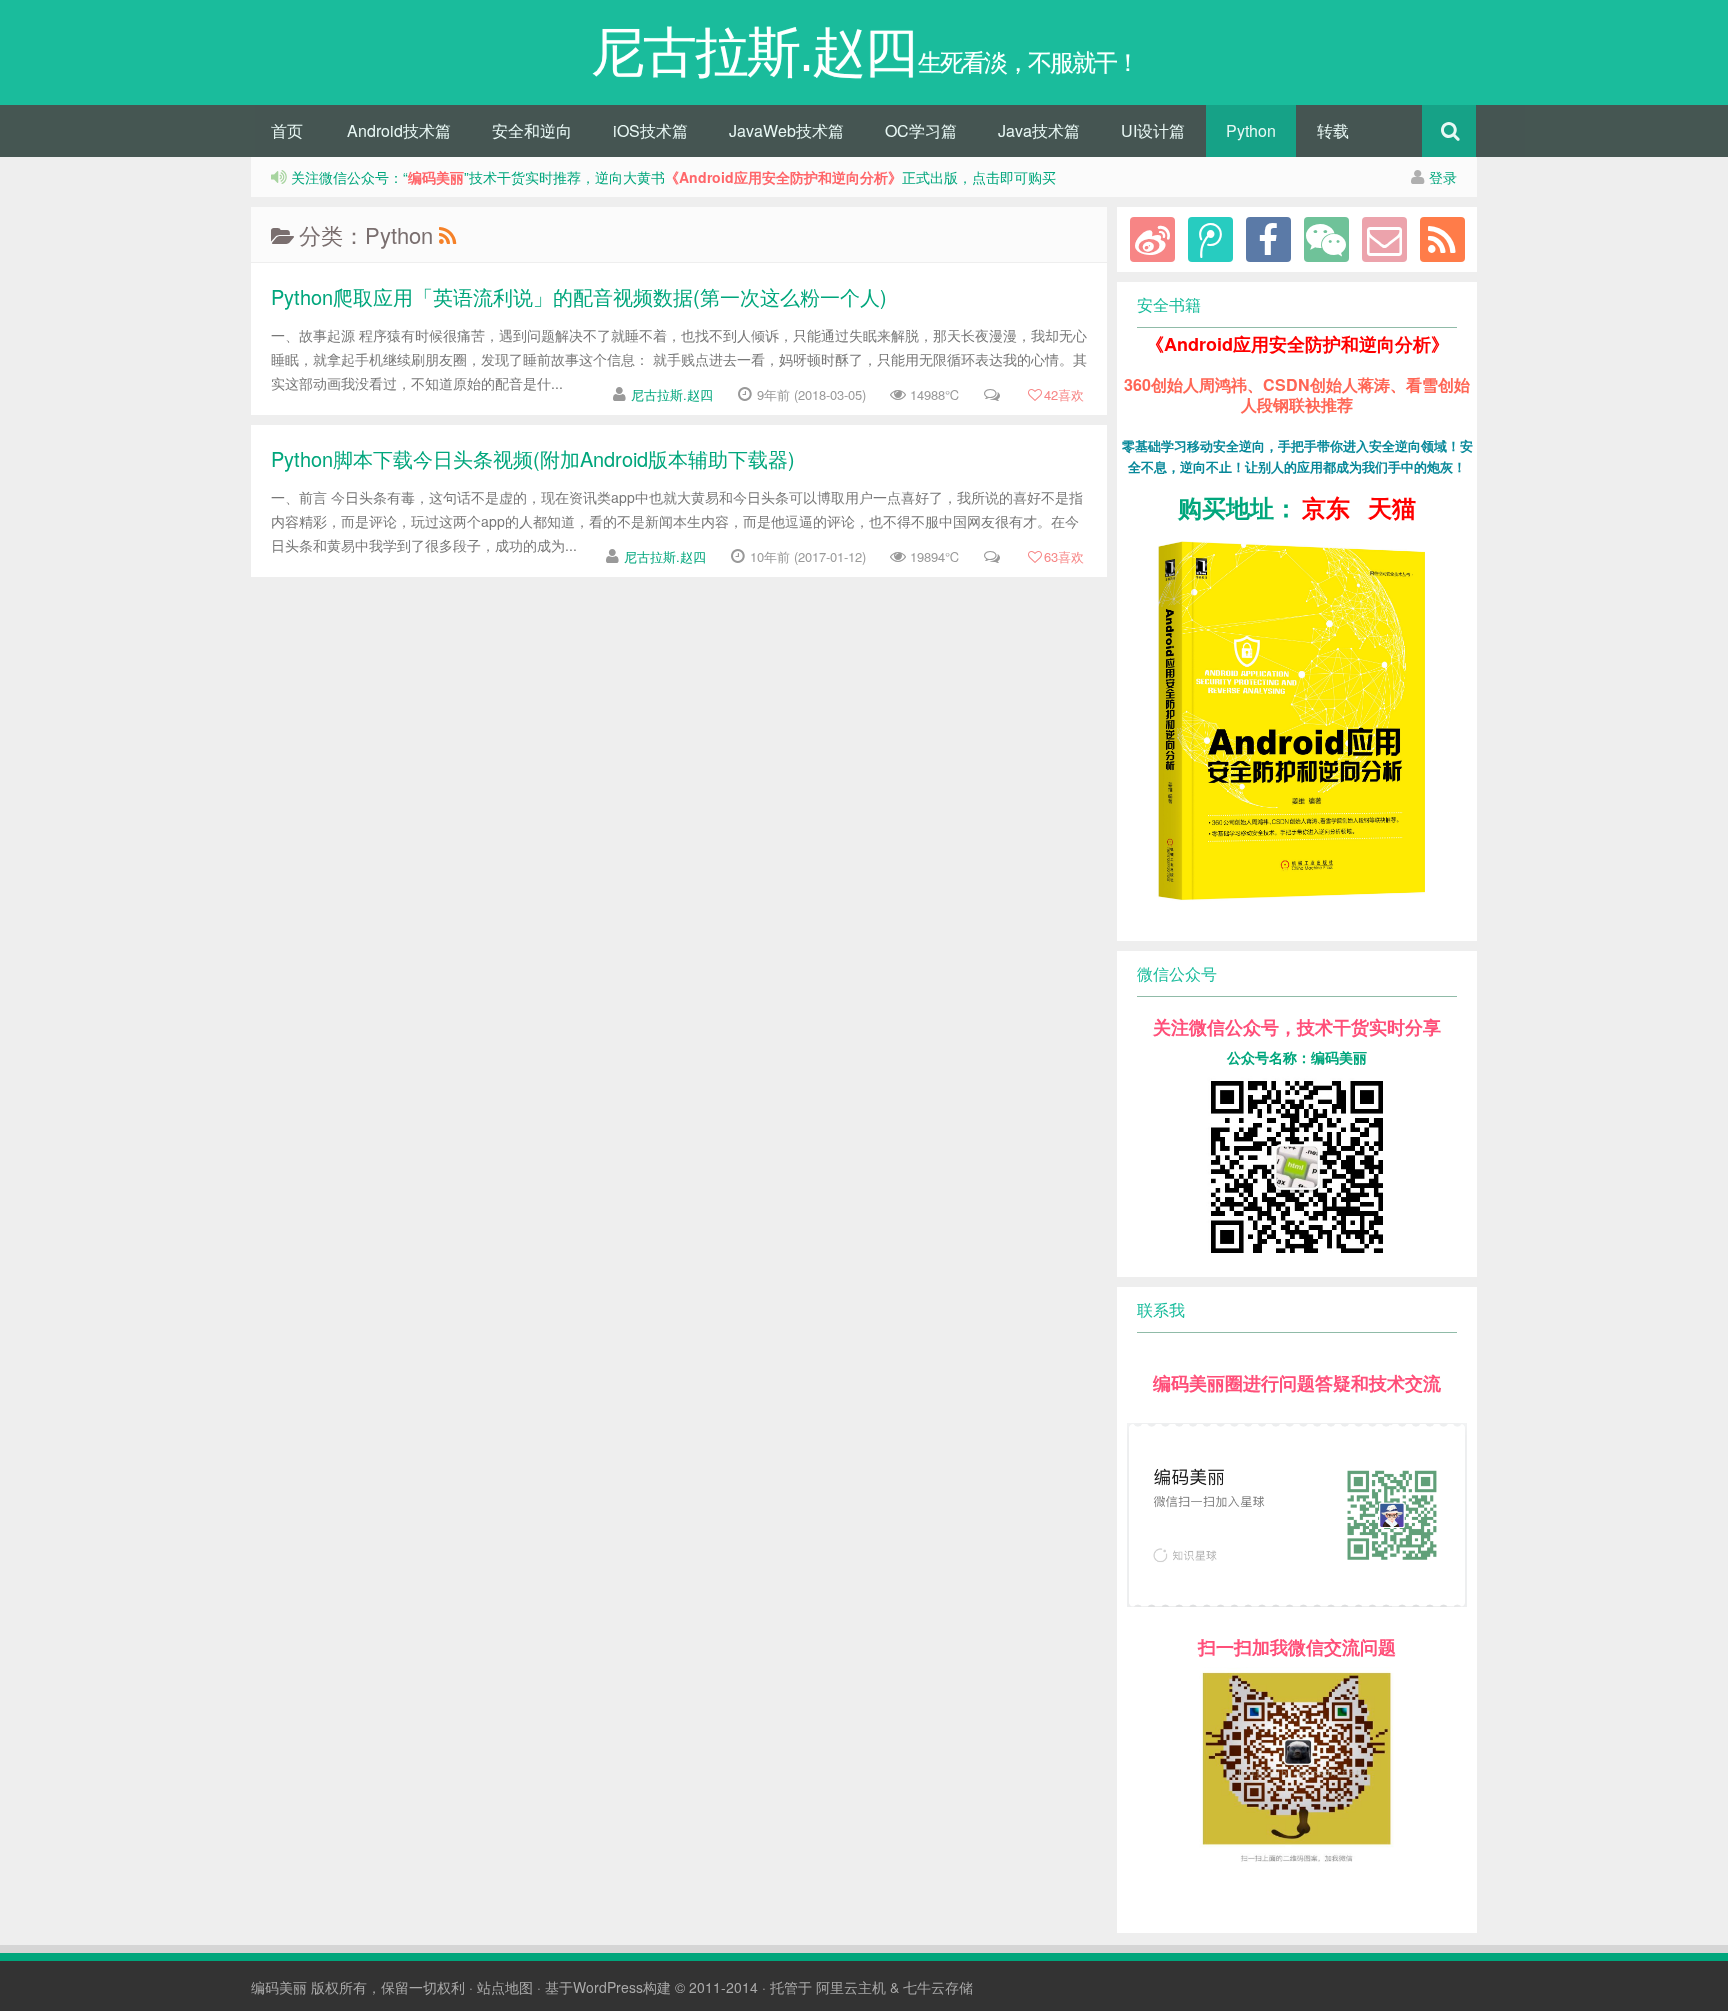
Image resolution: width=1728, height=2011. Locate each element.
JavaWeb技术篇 (786, 130)
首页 (287, 130)
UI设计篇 (1153, 130)
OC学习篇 (921, 130)
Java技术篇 (1039, 130)
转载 (1333, 130)
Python (1251, 130)
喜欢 (1064, 394)
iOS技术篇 (650, 130)
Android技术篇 (399, 130)
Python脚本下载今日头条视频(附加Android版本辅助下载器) (533, 458)
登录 (1443, 177)
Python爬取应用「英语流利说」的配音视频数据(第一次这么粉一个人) (579, 296)
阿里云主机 (851, 1987)
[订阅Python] (447, 234)
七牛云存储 (938, 1987)
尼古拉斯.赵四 (672, 394)
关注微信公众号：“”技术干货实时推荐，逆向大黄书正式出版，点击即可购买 (673, 177)
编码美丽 (279, 1987)
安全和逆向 (532, 130)
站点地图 (505, 1987)
